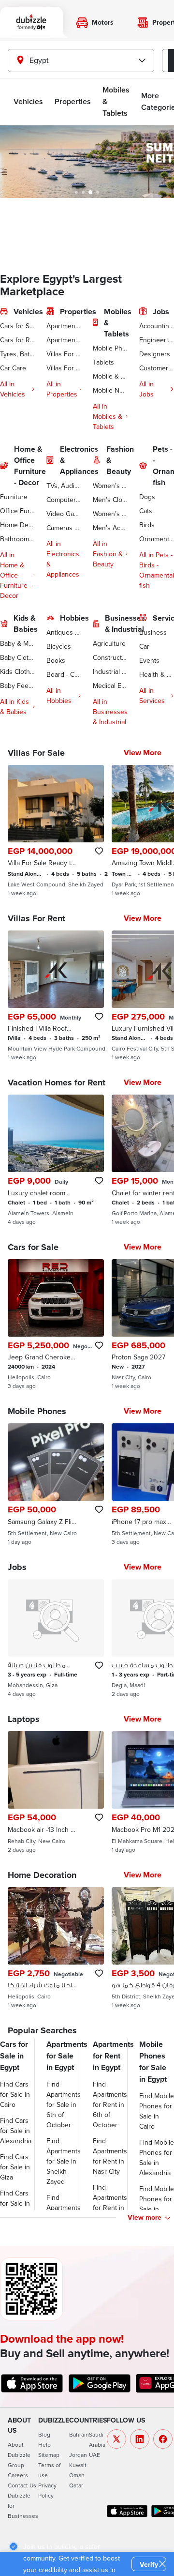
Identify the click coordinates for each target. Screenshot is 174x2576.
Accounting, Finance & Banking (157, 326)
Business (153, 632)
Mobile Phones (110, 348)
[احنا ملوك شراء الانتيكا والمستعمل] (56, 1948)
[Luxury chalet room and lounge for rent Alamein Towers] (56, 1160)
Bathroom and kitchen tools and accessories (17, 539)
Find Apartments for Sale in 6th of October (64, 2104)
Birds (147, 525)
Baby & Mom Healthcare (17, 643)
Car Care (13, 368)
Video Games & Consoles (64, 514)
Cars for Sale (17, 326)
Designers (155, 354)
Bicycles (59, 646)
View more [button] (145, 2217)
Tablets (103, 362)
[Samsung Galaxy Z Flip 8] (56, 1484)
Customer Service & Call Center (157, 368)
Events (149, 660)
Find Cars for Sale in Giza (15, 2167)
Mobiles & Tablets (116, 101)
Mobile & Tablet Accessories (110, 376)
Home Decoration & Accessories (17, 525)
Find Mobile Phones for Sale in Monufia (157, 2204)
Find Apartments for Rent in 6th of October (110, 2104)
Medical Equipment (110, 686)
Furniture (14, 497)
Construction (110, 657)
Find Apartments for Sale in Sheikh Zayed (64, 2161)
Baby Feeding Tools (17, 686)
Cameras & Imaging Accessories (64, 528)
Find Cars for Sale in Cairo (15, 2094)
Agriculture (109, 643)
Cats (146, 511)
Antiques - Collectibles (64, 632)
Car (144, 646)
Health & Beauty (157, 674)
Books (56, 660)
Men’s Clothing (110, 500)
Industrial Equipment (110, 671)
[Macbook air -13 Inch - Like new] (56, 1792)
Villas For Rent (64, 368)
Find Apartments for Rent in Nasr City (110, 2156)
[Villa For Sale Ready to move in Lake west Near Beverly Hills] (56, 831)
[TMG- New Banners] (87, 162)
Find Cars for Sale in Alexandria (16, 2131)
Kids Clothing (17, 671)
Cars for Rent (17, 340)
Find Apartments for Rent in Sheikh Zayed (110, 2208)
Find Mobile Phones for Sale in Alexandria (157, 2157)
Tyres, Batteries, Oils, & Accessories (17, 354)
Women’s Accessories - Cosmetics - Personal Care (110, 514)
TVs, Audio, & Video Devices (64, 486)
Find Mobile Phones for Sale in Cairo (157, 2111)
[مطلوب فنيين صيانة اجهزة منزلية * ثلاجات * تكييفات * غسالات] (56, 1638)
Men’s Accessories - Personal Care (110, 528)
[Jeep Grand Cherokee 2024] (56, 1325)
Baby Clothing (17, 657)
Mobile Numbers (110, 390)
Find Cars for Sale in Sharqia (15, 2203)
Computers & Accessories (64, 500)
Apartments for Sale (64, 326)
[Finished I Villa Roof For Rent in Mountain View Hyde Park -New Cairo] (56, 996)
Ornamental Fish (157, 539)
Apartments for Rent (64, 340)
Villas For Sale (64, 354)
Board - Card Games (64, 674)
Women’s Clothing (110, 486)
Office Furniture (17, 511)
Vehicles (28, 101)
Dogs (147, 497)
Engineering (157, 340)
